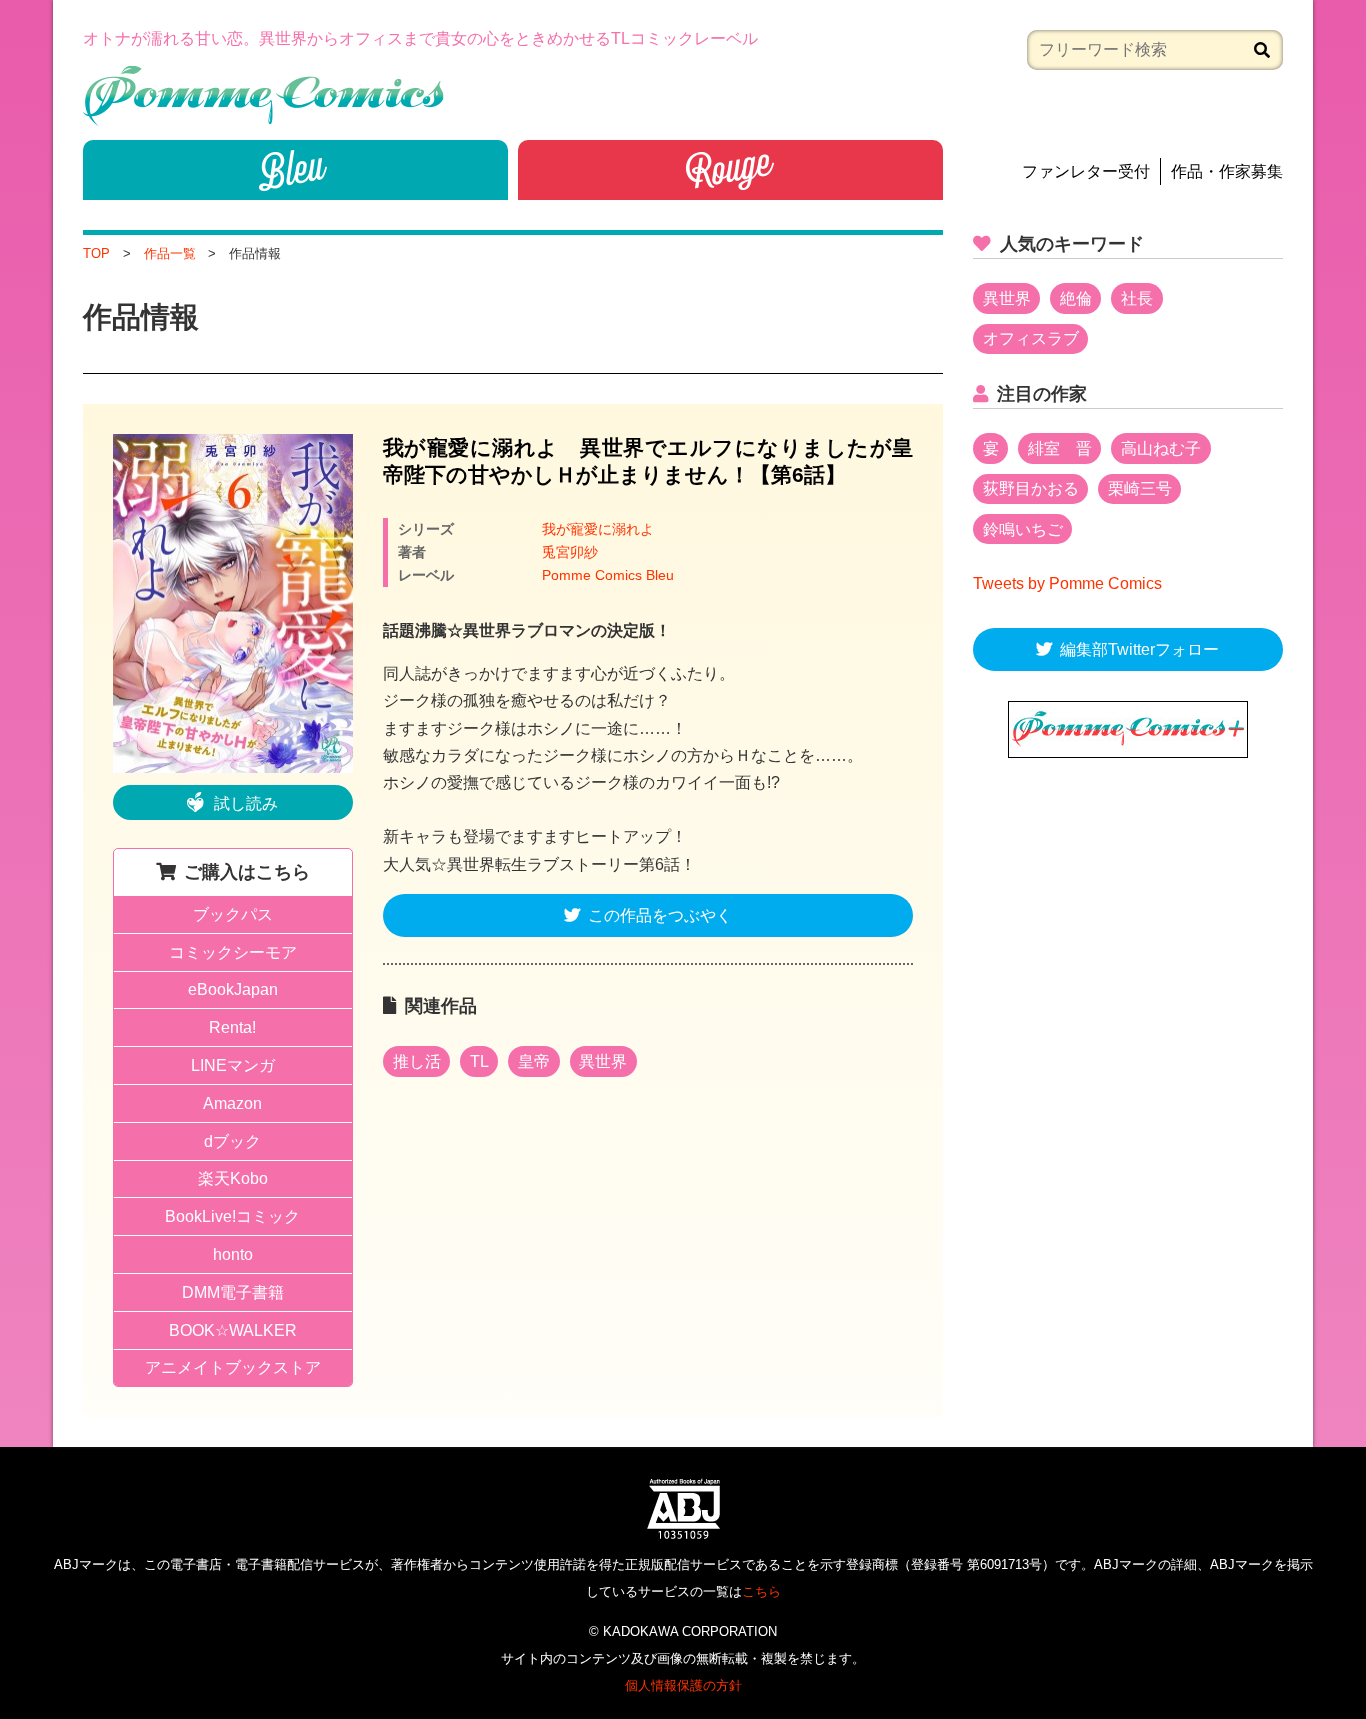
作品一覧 (170, 253)
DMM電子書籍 (233, 1292)
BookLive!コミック (232, 1216)
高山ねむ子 (1161, 448)
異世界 (603, 1061)
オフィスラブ (1031, 338)
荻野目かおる (1031, 488)
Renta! (232, 1027)
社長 (1137, 298)
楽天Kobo (233, 1178)
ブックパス (233, 914)
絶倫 (1076, 298)
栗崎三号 (1140, 488)
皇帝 (534, 1061)
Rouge (730, 170)
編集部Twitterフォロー (1139, 649)
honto (233, 1254)
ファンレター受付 (1086, 171)
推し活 (417, 1061)
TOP (96, 253)
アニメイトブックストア (233, 1367)
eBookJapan (233, 989)
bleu (295, 170)
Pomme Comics (264, 95)
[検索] (1262, 50)
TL (479, 1061)
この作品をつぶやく (660, 915)
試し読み (246, 803)
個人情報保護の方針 (683, 1685)
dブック (232, 1141)
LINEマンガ (233, 1065)
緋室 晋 (1060, 448)
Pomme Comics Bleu (608, 575)
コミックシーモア (233, 952)
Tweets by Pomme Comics (1067, 583)
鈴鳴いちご (1023, 529)
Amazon (232, 1103)
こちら (761, 1591)
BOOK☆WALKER (233, 1330)
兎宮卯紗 (570, 552)
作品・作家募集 (1227, 171)
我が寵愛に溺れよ (598, 529)
